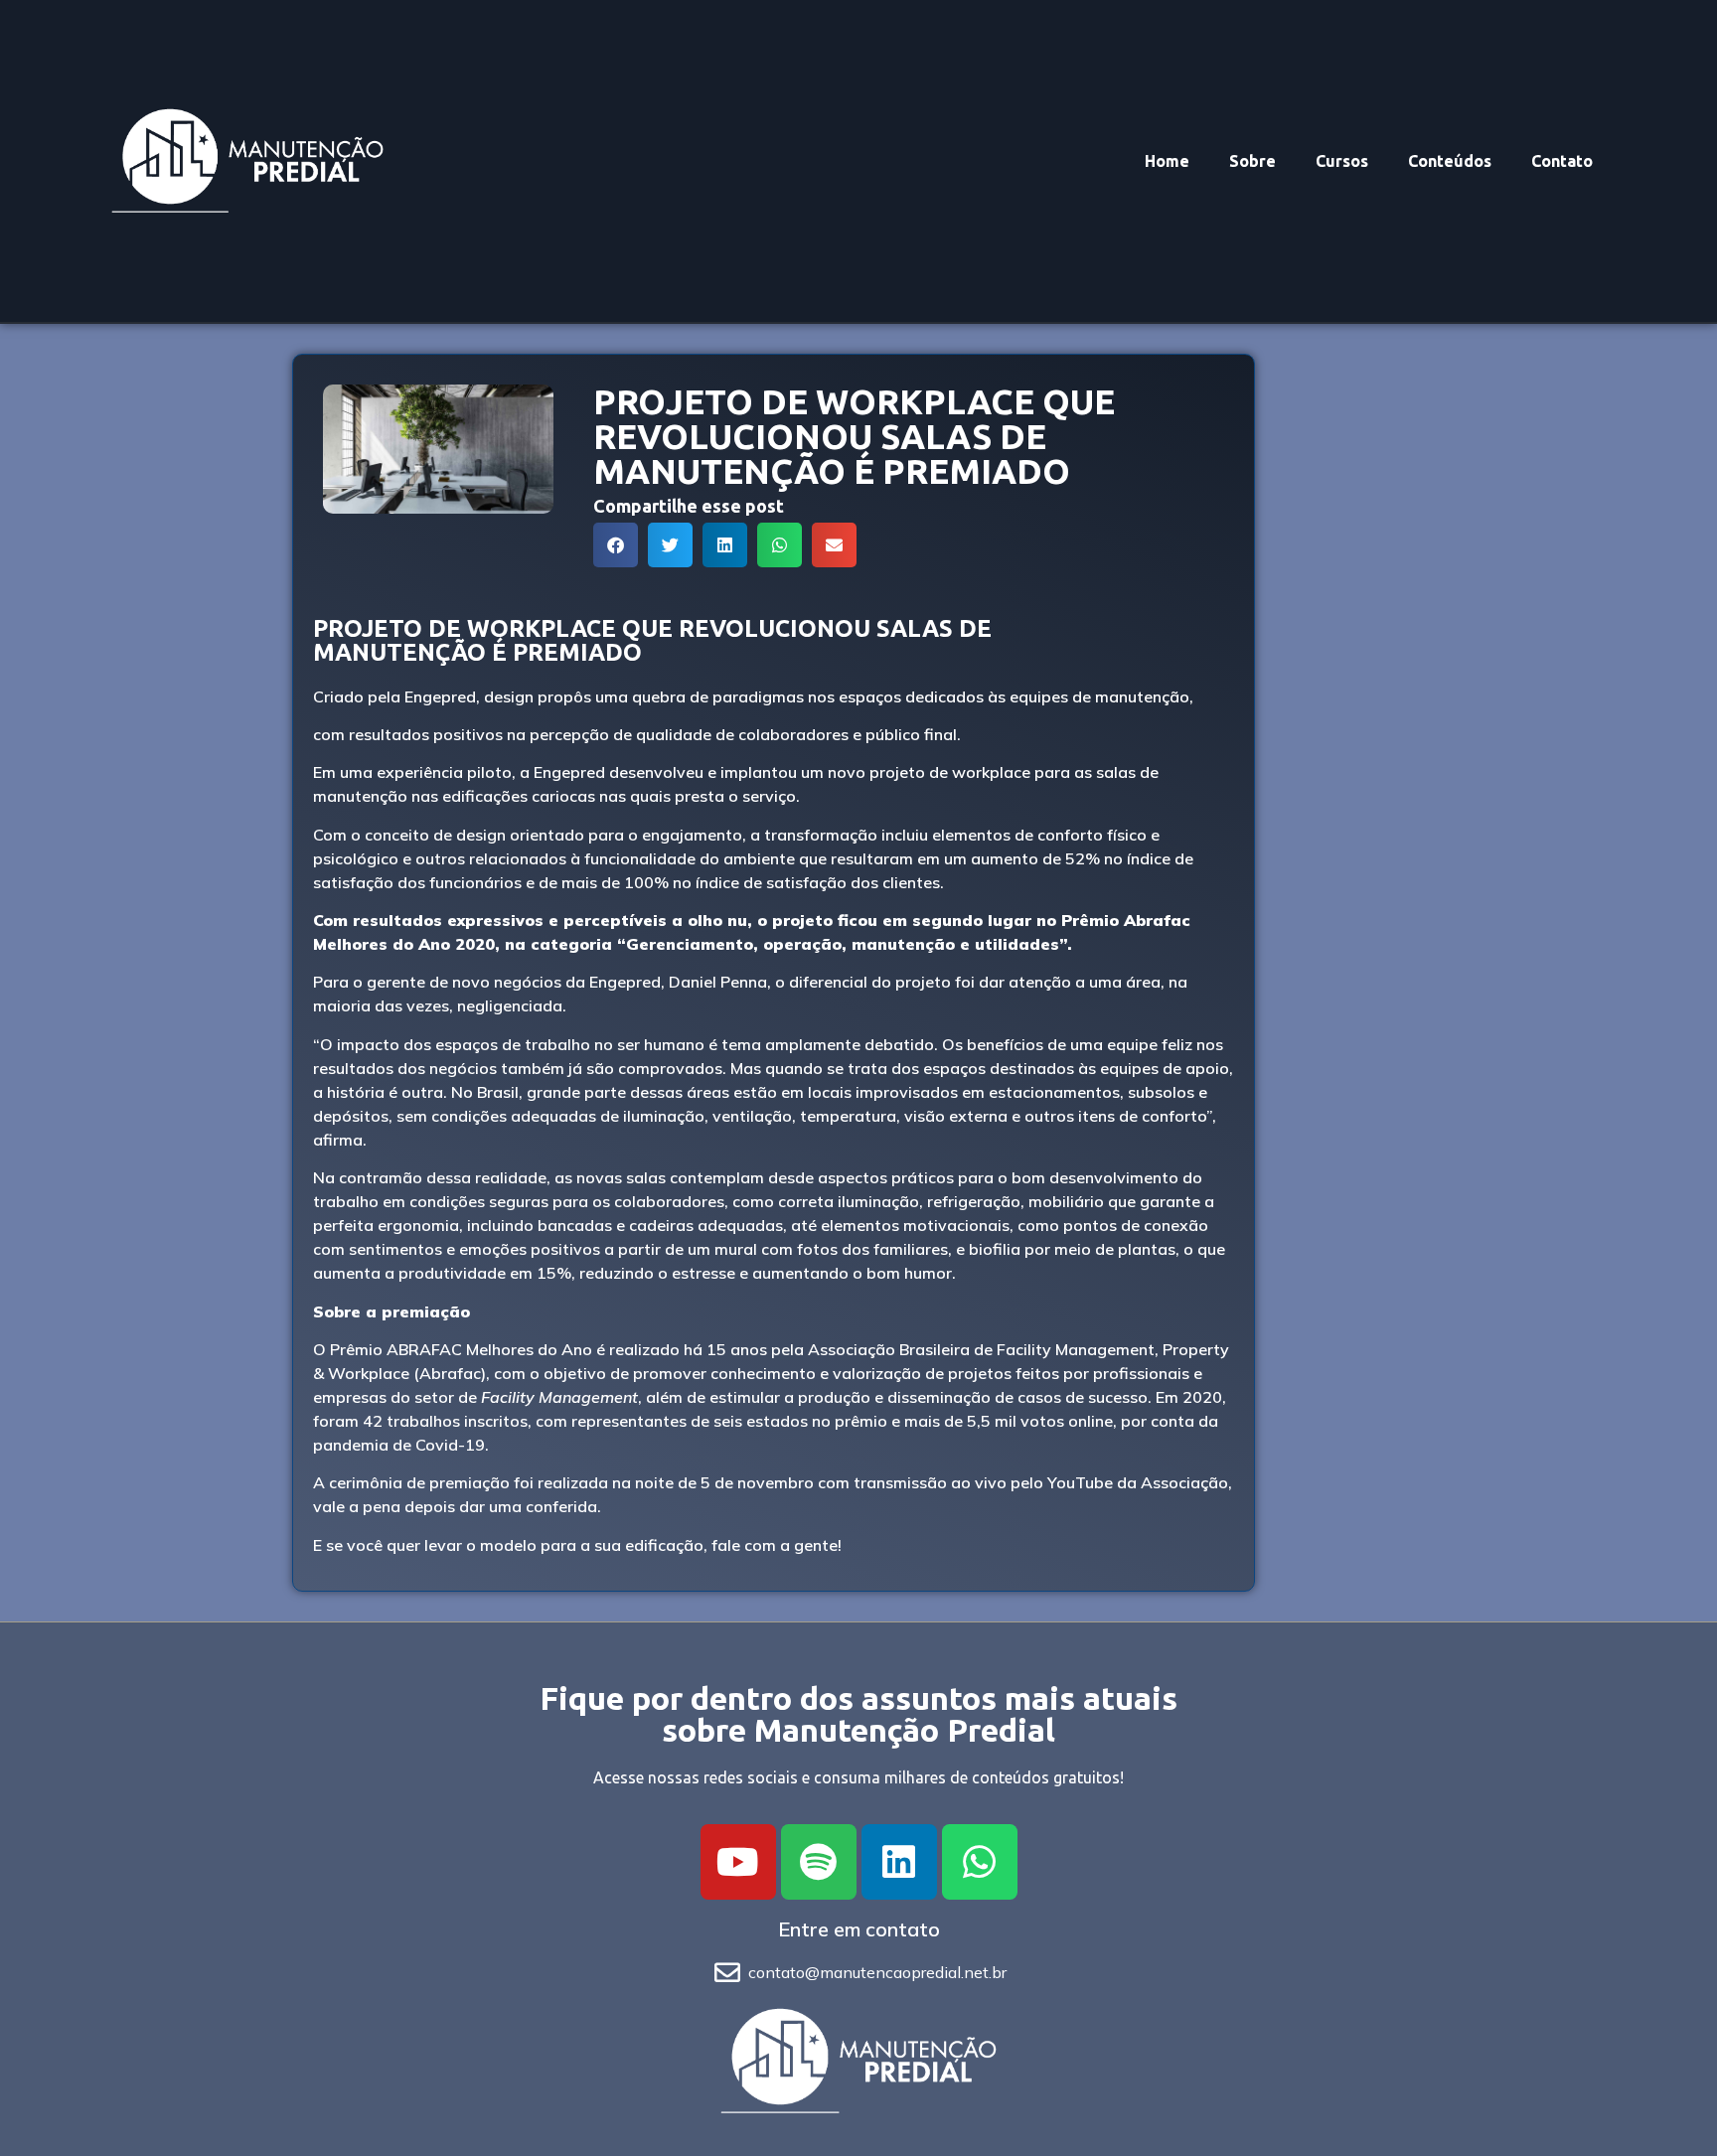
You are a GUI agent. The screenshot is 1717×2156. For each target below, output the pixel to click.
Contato (1562, 161)
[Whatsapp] (980, 1862)
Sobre (1252, 161)
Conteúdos (1450, 161)
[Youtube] (738, 1862)
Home (1167, 161)
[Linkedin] (899, 1862)
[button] (616, 545)
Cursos (1342, 161)
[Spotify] (819, 1862)
